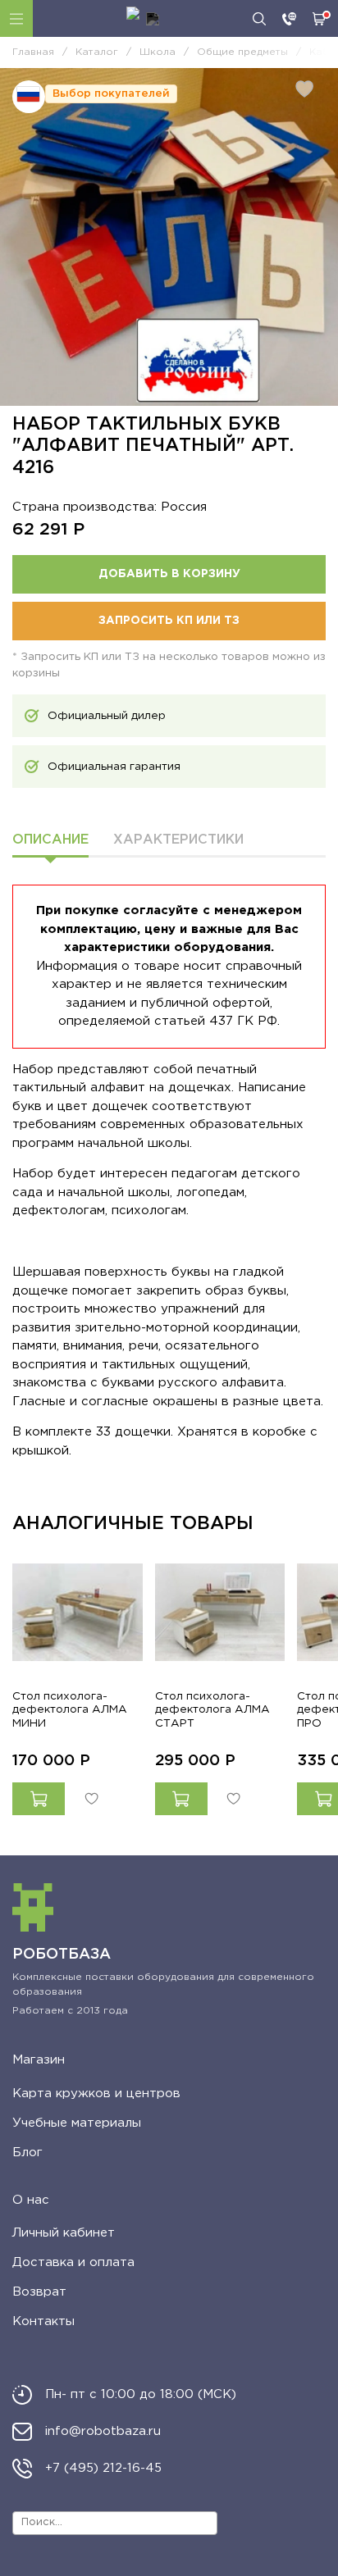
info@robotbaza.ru (103, 2431)
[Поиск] (259, 19)
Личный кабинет (64, 2233)
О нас (31, 2200)
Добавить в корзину (169, 574)
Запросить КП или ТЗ (169, 621)
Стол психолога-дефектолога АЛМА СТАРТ (212, 1709)
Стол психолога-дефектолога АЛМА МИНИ (70, 1709)
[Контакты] (289, 19)
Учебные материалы (77, 2123)
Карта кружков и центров (96, 2094)
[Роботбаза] (143, 19)
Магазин (39, 2060)
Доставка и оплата (73, 2262)
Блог (27, 2153)
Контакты (43, 2321)
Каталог (16, 18)
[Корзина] (319, 19)
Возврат (39, 2292)
